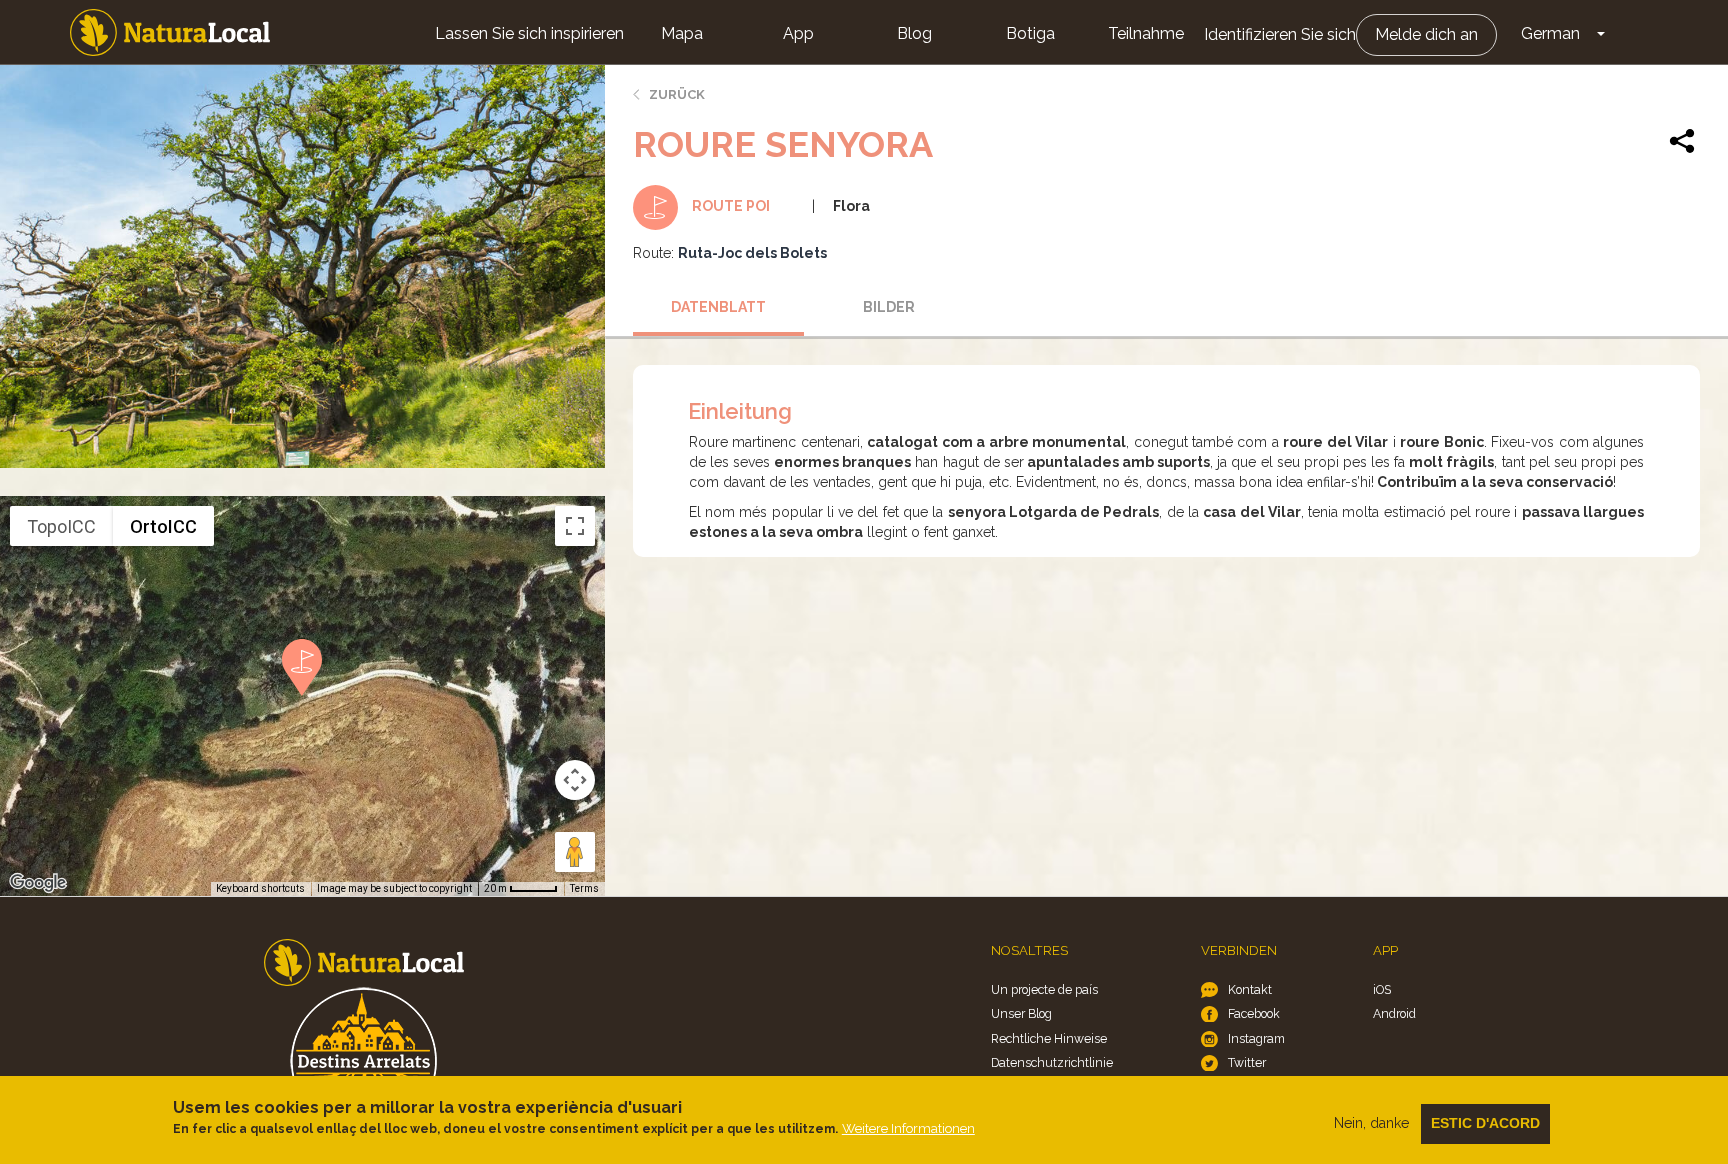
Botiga (1030, 33)
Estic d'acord (1485, 1123)
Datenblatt (718, 307)
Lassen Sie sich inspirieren (529, 33)
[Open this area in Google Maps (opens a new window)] (38, 883)
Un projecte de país (1044, 989)
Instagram (1256, 1038)
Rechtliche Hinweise (1049, 1038)
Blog (914, 33)
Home (170, 32)
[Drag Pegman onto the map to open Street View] (575, 852)
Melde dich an (1426, 34)
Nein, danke (1371, 1123)
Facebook (1254, 1013)
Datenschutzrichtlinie (1052, 1062)
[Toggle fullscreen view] (575, 526)
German (1550, 33)
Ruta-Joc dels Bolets (752, 253)
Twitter (1247, 1062)
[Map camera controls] (575, 780)
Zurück (677, 94)
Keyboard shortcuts (260, 888)
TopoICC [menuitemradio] (61, 526)
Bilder (889, 307)
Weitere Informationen (908, 1128)
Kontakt (1250, 989)
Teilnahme (1146, 33)
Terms (584, 888)
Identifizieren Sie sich (1280, 34)
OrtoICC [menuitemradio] (163, 526)
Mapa (682, 33)
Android (1394, 1013)
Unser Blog (1021, 1013)
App (798, 33)
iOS (1382, 989)
